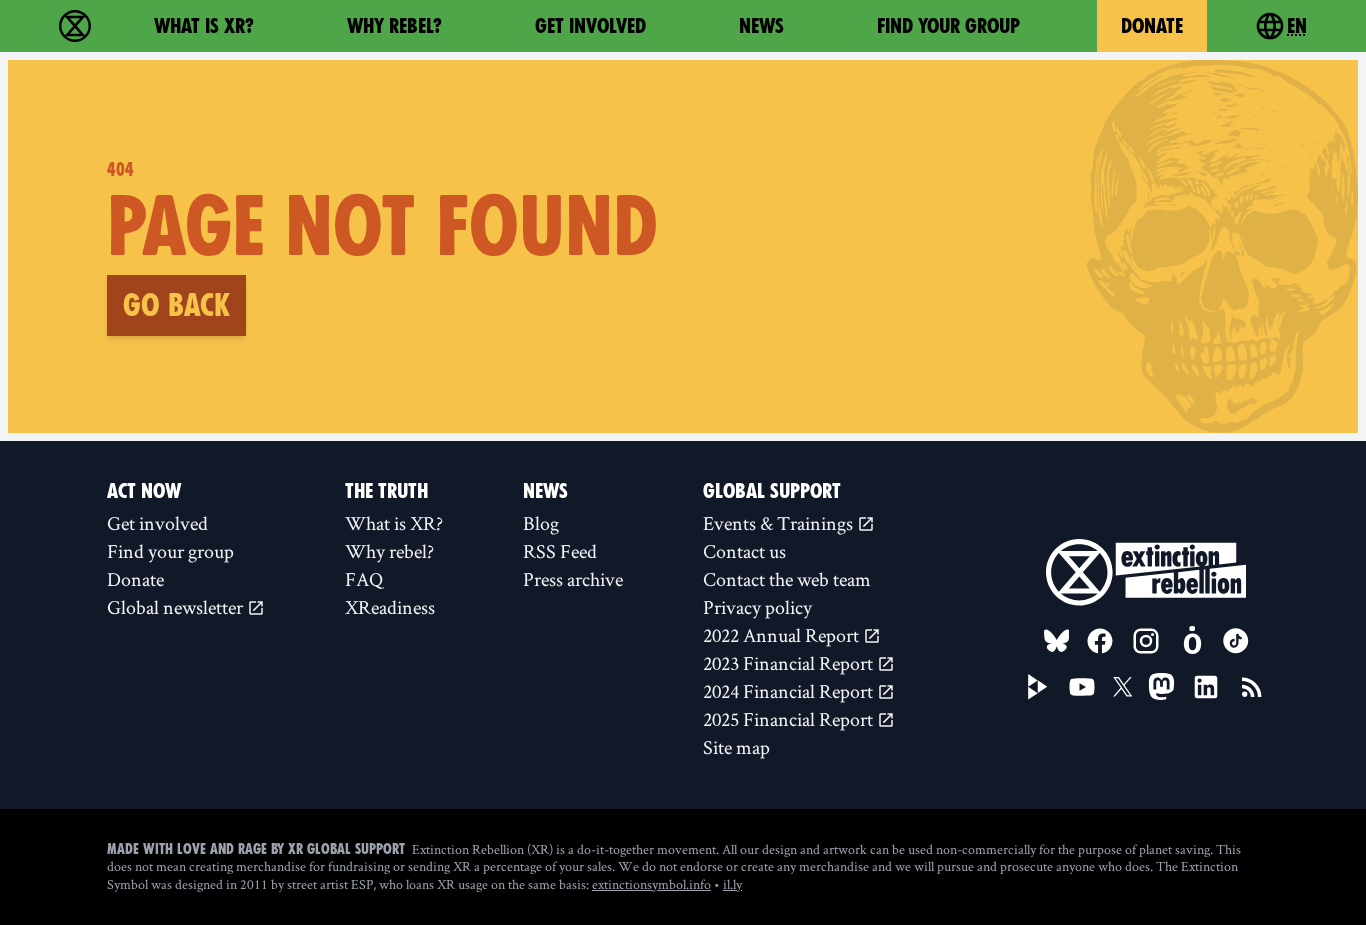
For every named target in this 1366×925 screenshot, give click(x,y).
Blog (541, 523)
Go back (176, 305)
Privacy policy (757, 607)
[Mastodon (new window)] (1161, 686)
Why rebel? (394, 26)
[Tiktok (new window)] (1236, 641)
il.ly (732, 884)
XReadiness (390, 607)
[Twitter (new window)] (1123, 687)
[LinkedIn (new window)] (1206, 687)
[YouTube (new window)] (1082, 687)
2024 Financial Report (790, 691)
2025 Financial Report (790, 719)
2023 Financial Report (790, 663)
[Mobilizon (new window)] (1192, 641)
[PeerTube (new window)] (1038, 687)
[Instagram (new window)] (1146, 641)
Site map (736, 747)
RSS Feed (560, 551)
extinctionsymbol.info (651, 884)
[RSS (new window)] (1252, 687)
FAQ (364, 579)
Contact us (744, 551)
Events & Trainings (780, 523)
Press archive (573, 579)
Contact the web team (787, 579)
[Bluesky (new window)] (1057, 641)
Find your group (948, 26)
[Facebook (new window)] (1100, 641)
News (761, 26)
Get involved (590, 26)
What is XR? (204, 26)
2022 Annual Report (783, 635)
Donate (1152, 26)
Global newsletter (177, 607)
